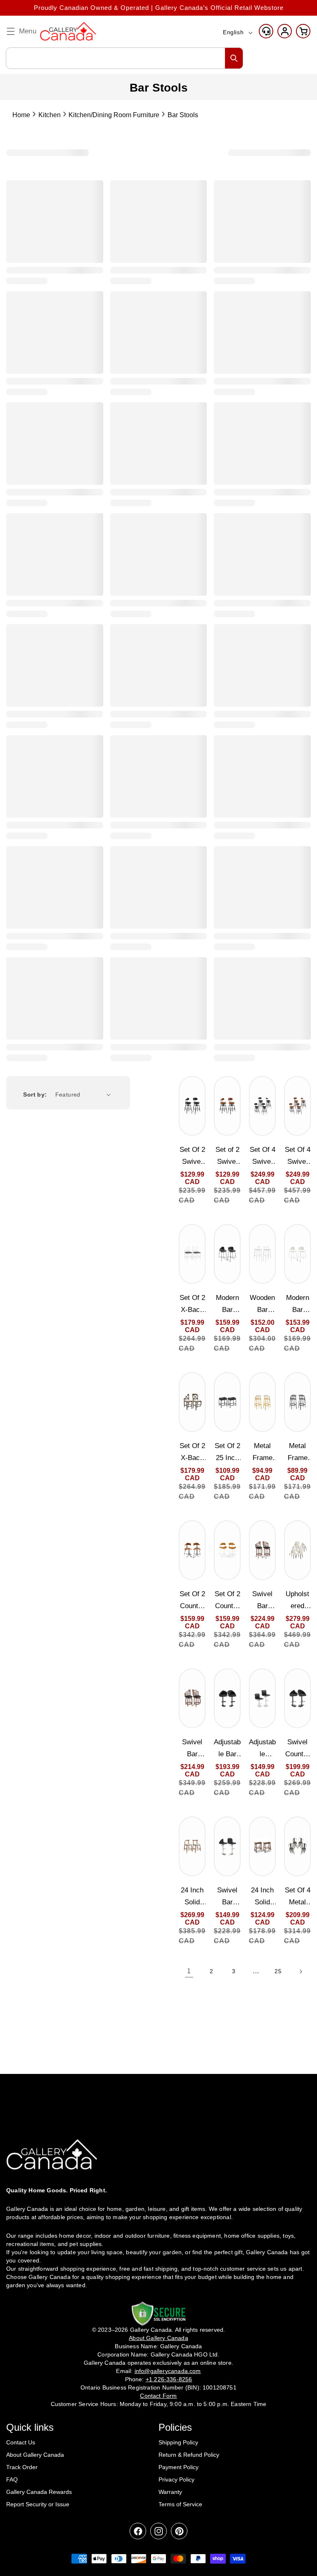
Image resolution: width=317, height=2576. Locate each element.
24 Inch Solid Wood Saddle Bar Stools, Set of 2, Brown (262, 1897)
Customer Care (266, 31)
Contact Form (158, 2396)
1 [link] (189, 1971)
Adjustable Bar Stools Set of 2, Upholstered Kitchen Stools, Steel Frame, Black (227, 1749)
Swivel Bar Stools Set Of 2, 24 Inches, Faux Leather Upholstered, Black (192, 1749)
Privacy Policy (176, 2479)
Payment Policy (179, 2467)
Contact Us (21, 2442)
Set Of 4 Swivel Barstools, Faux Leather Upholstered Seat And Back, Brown (298, 1157)
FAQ (12, 2479)
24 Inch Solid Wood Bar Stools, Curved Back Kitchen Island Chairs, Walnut (192, 1897)
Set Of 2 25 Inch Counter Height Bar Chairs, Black (227, 1453)
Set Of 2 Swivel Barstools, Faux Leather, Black (192, 1157)
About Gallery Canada (35, 2455)
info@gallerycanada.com (168, 2371)
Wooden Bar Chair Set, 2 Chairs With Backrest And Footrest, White (263, 1305)
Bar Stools (183, 115)
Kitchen (50, 115)
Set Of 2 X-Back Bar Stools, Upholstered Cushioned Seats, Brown (192, 1453)
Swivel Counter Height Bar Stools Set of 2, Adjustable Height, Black (297, 1749)
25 (278, 1971)
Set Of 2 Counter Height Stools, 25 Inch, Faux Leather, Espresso (192, 1601)
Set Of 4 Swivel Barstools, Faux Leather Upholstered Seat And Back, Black (263, 1157)
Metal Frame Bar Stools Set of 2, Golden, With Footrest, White (262, 1453)
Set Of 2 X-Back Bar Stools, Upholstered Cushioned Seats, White (192, 1305)
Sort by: (35, 1095)
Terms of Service (180, 2504)
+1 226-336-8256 (169, 2379)
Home (21, 115)
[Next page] (300, 1972)
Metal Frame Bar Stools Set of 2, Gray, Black (297, 1453)
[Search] (234, 58)
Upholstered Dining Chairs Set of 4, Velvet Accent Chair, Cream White (297, 1601)
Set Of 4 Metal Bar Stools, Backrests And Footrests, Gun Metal (298, 1897)
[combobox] (124, 58)
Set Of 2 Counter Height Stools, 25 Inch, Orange (227, 1601)
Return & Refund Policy (189, 2455)
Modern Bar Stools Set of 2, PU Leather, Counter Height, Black (227, 1305)
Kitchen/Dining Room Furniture (114, 115)
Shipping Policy (178, 2442)
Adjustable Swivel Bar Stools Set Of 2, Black (262, 1749)
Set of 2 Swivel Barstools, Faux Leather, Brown (227, 1157)
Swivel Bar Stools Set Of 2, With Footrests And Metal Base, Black (227, 1897)
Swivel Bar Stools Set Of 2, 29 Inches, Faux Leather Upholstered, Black (262, 1601)
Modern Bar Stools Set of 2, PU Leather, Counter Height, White (297, 1305)
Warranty (170, 2492)
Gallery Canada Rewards (39, 2492)
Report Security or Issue (38, 2504)
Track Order (22, 2467)
